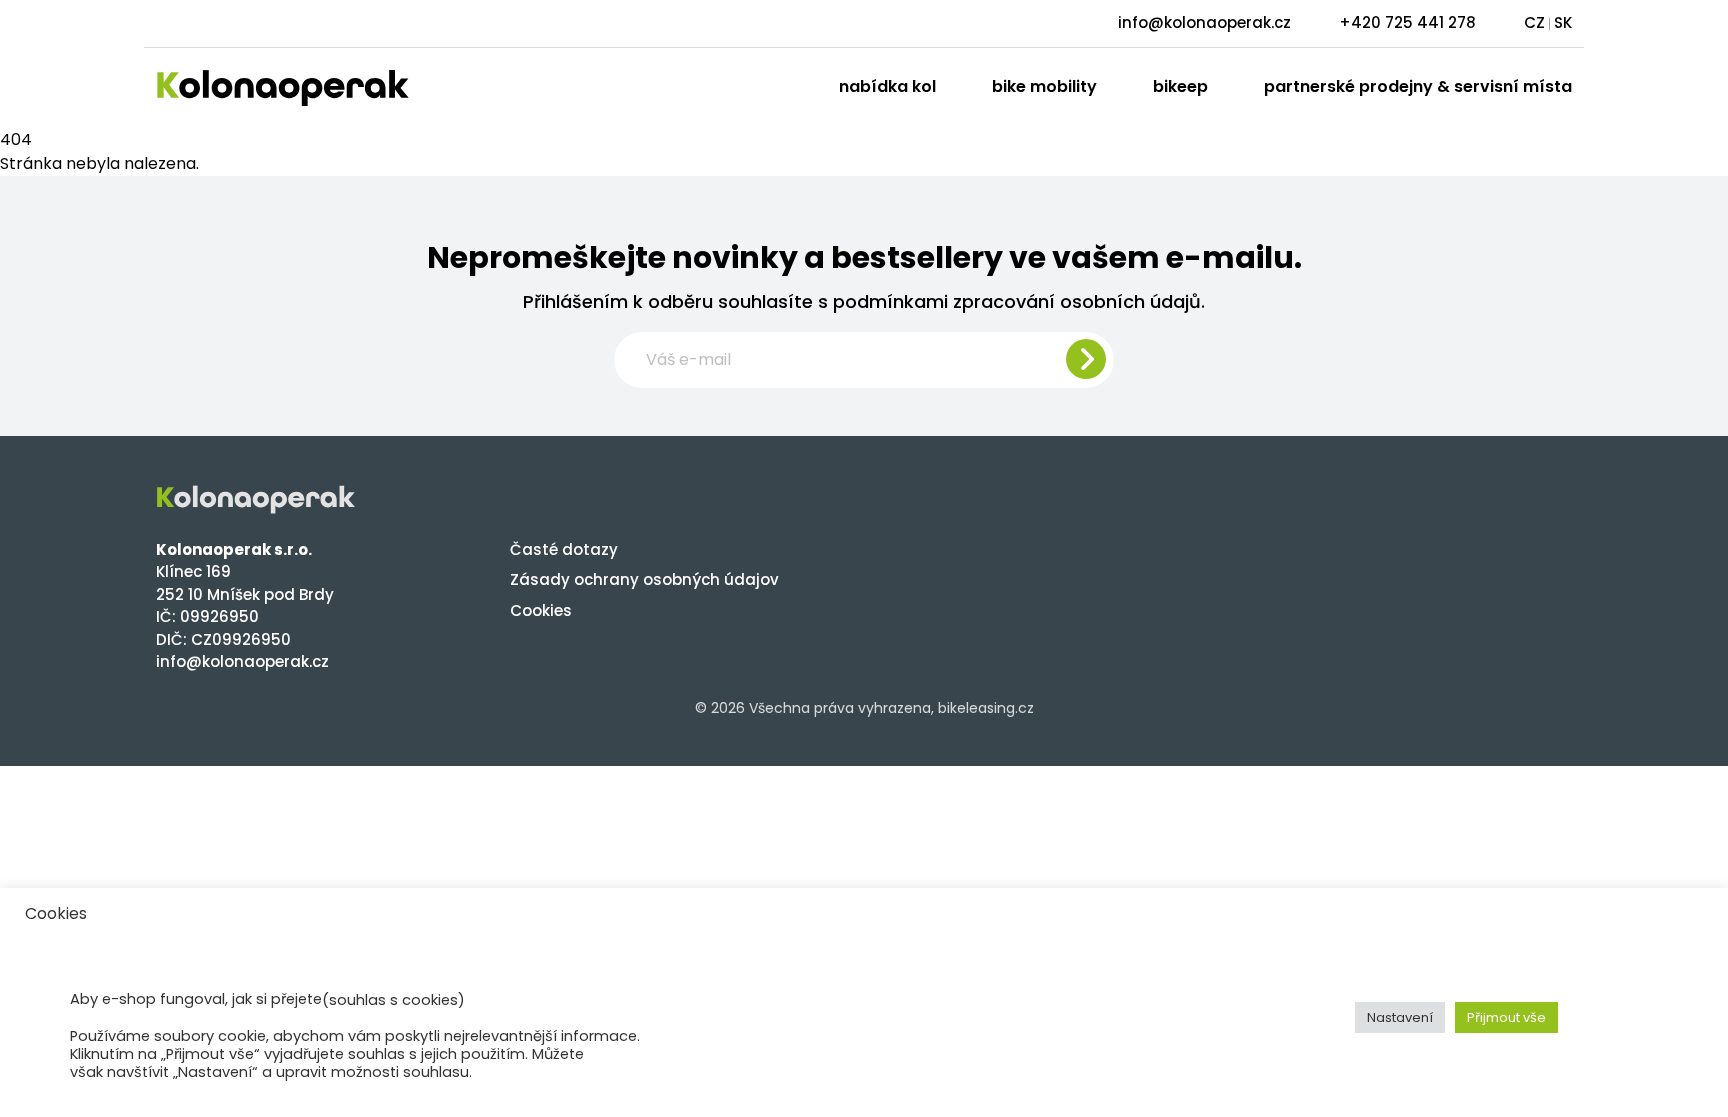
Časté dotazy (564, 549)
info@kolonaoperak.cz (1204, 22)
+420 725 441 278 (1407, 22)
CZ (1534, 22)
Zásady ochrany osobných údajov (644, 579)
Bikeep (1180, 86)
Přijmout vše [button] (1506, 1017)
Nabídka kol (887, 86)
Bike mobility (1044, 86)
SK (1563, 22)
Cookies (541, 610)
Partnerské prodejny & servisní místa (1418, 86)
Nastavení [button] (1400, 1017)
